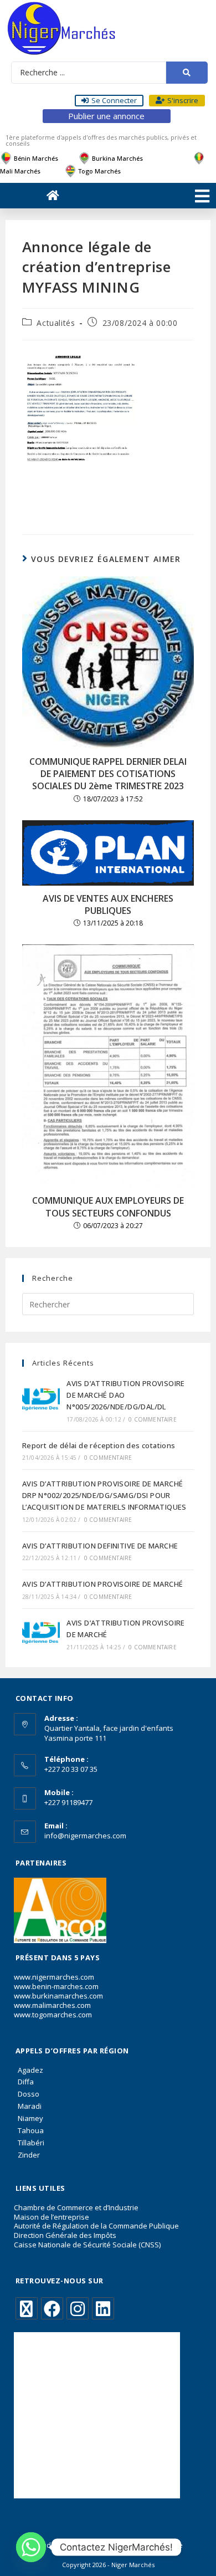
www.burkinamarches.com (58, 1996)
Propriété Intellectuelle (147, 2545)
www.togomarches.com (53, 2015)
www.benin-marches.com (56, 1986)
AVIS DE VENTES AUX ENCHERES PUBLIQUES (108, 904)
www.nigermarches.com (54, 1977)
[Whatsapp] (31, 2547)
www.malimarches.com (52, 2005)
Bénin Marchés (36, 158)
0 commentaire (153, 1419)
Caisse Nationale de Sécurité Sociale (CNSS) (87, 2245)
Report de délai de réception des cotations (99, 1445)
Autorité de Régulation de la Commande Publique (96, 2226)
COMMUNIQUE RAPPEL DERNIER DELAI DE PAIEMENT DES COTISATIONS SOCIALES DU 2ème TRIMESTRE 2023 (108, 774)
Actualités (56, 323)
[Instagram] (78, 2308)
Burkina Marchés (117, 158)
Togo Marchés (99, 171)
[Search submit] (187, 73)
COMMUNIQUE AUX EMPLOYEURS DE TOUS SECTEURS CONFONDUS (108, 1207)
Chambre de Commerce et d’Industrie (76, 2207)
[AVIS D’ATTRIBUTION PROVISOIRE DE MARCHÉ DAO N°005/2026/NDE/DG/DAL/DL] (41, 1400)
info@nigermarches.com (85, 1836)
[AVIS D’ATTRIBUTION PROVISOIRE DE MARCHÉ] (41, 1634)
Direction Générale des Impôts (65, 2235)
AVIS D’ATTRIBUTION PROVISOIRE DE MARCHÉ (103, 1584)
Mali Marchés (20, 171)
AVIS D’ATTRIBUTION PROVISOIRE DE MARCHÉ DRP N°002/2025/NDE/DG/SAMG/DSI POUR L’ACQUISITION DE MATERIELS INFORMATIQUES (104, 1495)
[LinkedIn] (103, 2308)
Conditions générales (67, 2545)
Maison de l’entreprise (52, 2217)
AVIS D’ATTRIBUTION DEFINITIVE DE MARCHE (100, 1546)
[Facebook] (52, 2308)
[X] (27, 2308)
